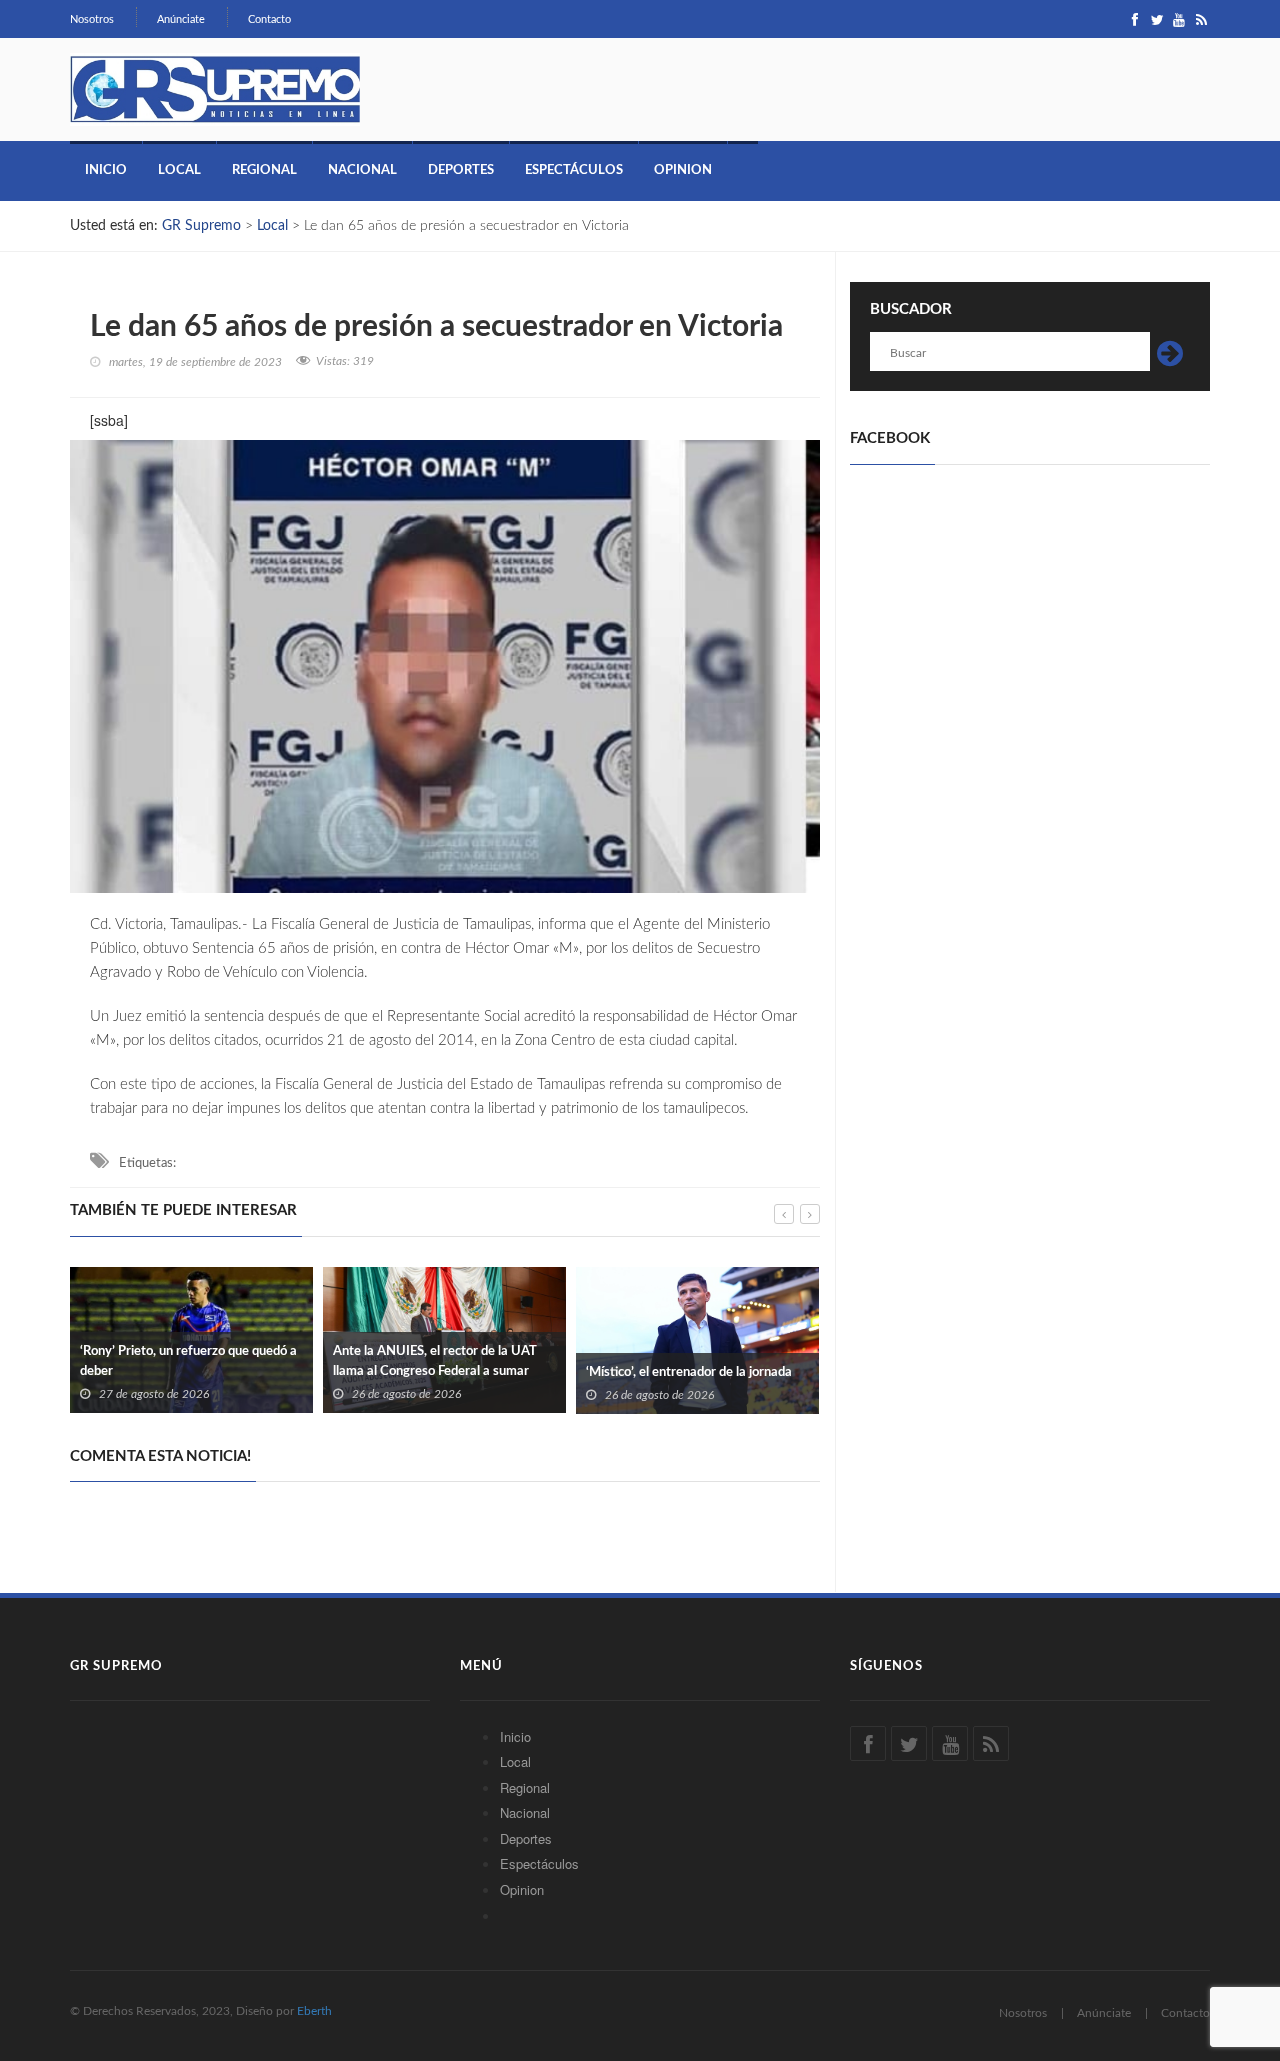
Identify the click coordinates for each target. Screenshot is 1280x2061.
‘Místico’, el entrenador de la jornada (689, 1372)
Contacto (269, 19)
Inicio (106, 170)
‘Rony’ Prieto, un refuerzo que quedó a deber (188, 1361)
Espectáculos (574, 170)
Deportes (461, 170)
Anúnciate (181, 19)
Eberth (314, 2011)
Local (179, 170)
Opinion (683, 170)
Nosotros (92, 19)
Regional (264, 170)
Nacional (362, 170)
